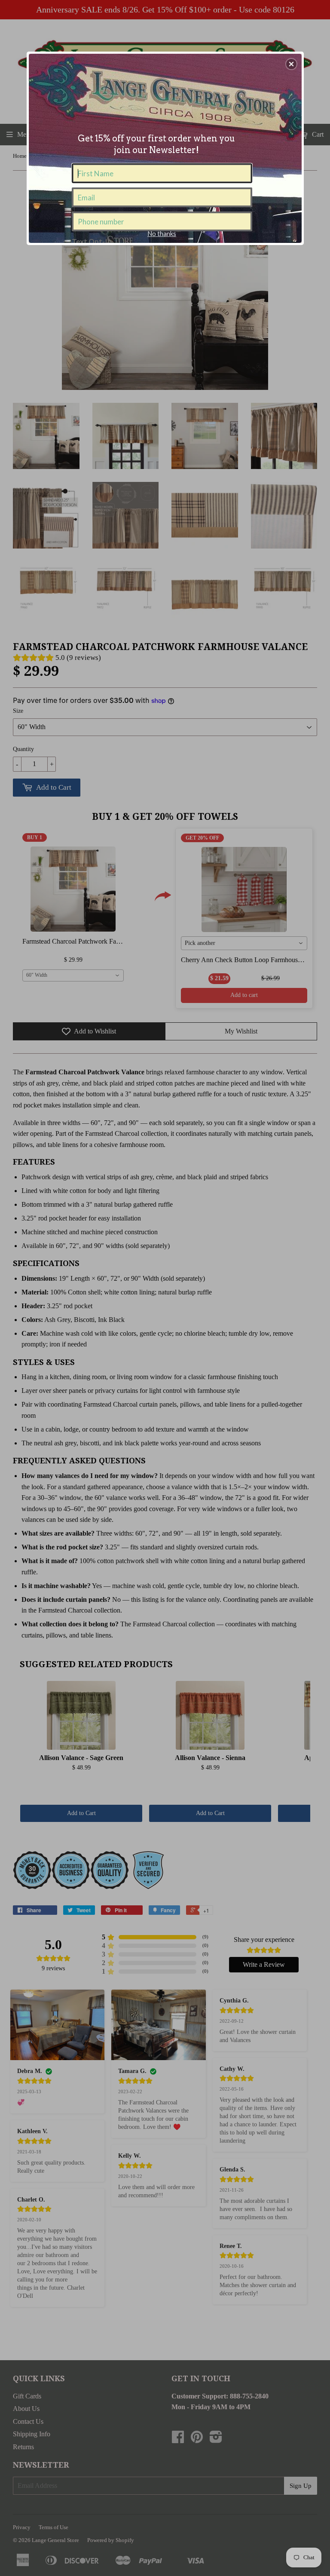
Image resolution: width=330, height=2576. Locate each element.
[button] (291, 64)
